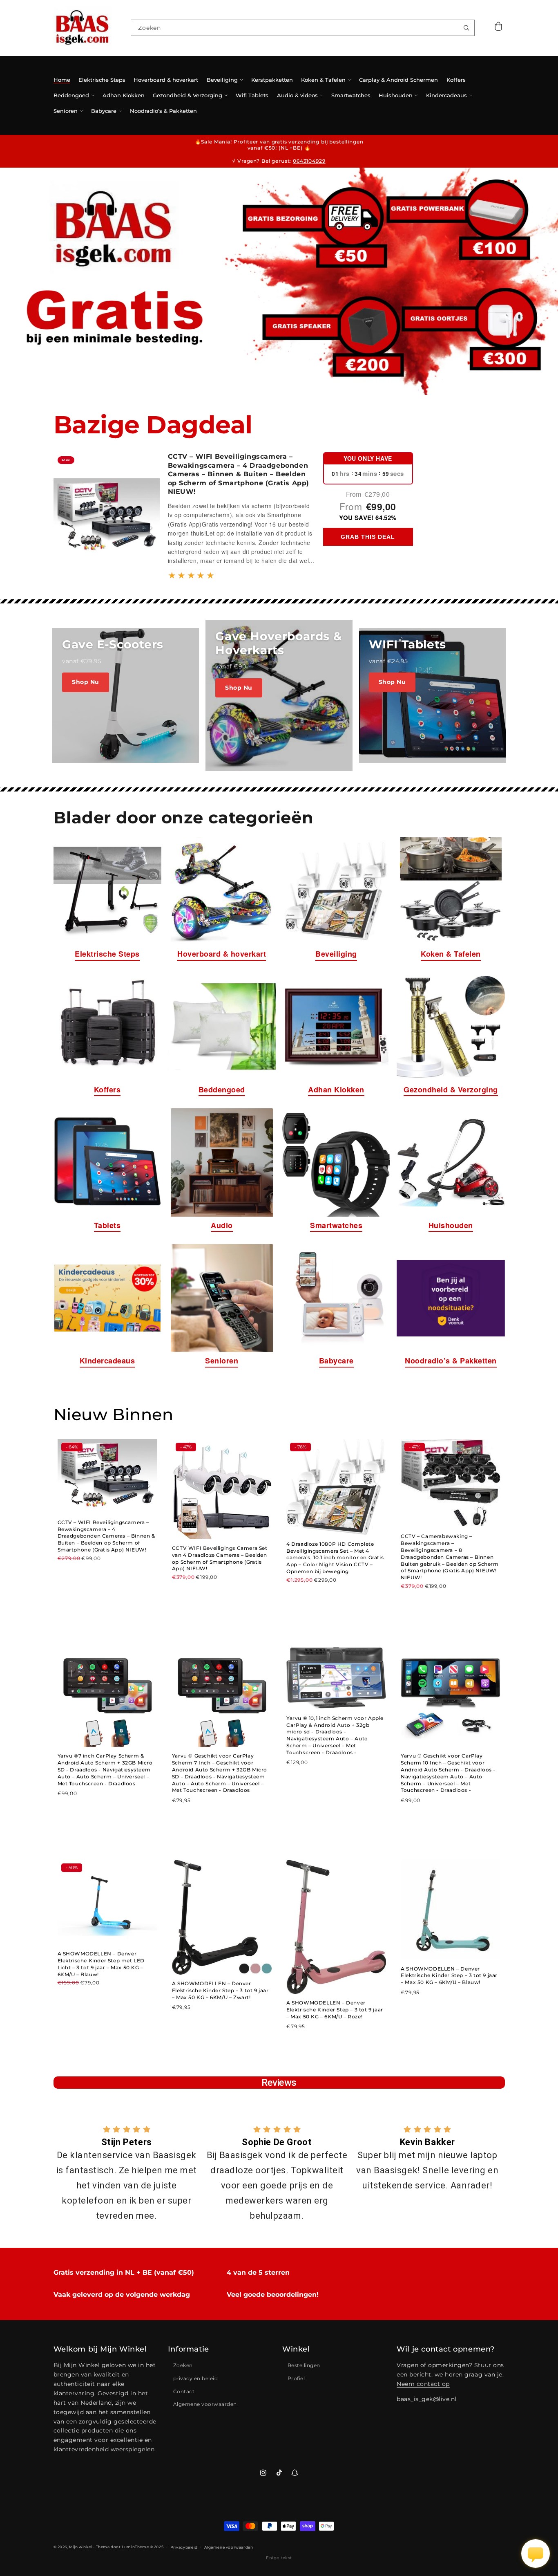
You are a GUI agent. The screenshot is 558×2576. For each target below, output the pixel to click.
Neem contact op (423, 2384)
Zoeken (183, 2365)
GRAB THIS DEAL (368, 537)
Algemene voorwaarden (205, 2404)
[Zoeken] (466, 28)
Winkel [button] (296, 2349)
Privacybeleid (184, 2547)
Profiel (296, 2378)
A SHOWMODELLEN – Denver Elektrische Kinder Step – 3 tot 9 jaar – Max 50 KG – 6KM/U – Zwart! (220, 1990)
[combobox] (302, 28)
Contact (184, 2391)
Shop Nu (86, 682)
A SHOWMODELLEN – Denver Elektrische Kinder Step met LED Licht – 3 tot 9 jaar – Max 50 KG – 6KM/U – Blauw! (101, 1964)
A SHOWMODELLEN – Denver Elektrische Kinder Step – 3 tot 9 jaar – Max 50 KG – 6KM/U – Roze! (335, 2010)
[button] (499, 28)
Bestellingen (304, 2365)
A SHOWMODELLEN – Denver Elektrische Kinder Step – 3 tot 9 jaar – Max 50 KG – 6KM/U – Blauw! (449, 1976)
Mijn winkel (80, 2547)
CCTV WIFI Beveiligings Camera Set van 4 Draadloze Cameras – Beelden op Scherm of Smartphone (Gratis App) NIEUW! (220, 1558)
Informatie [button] (189, 2349)
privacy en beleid (196, 2378)
